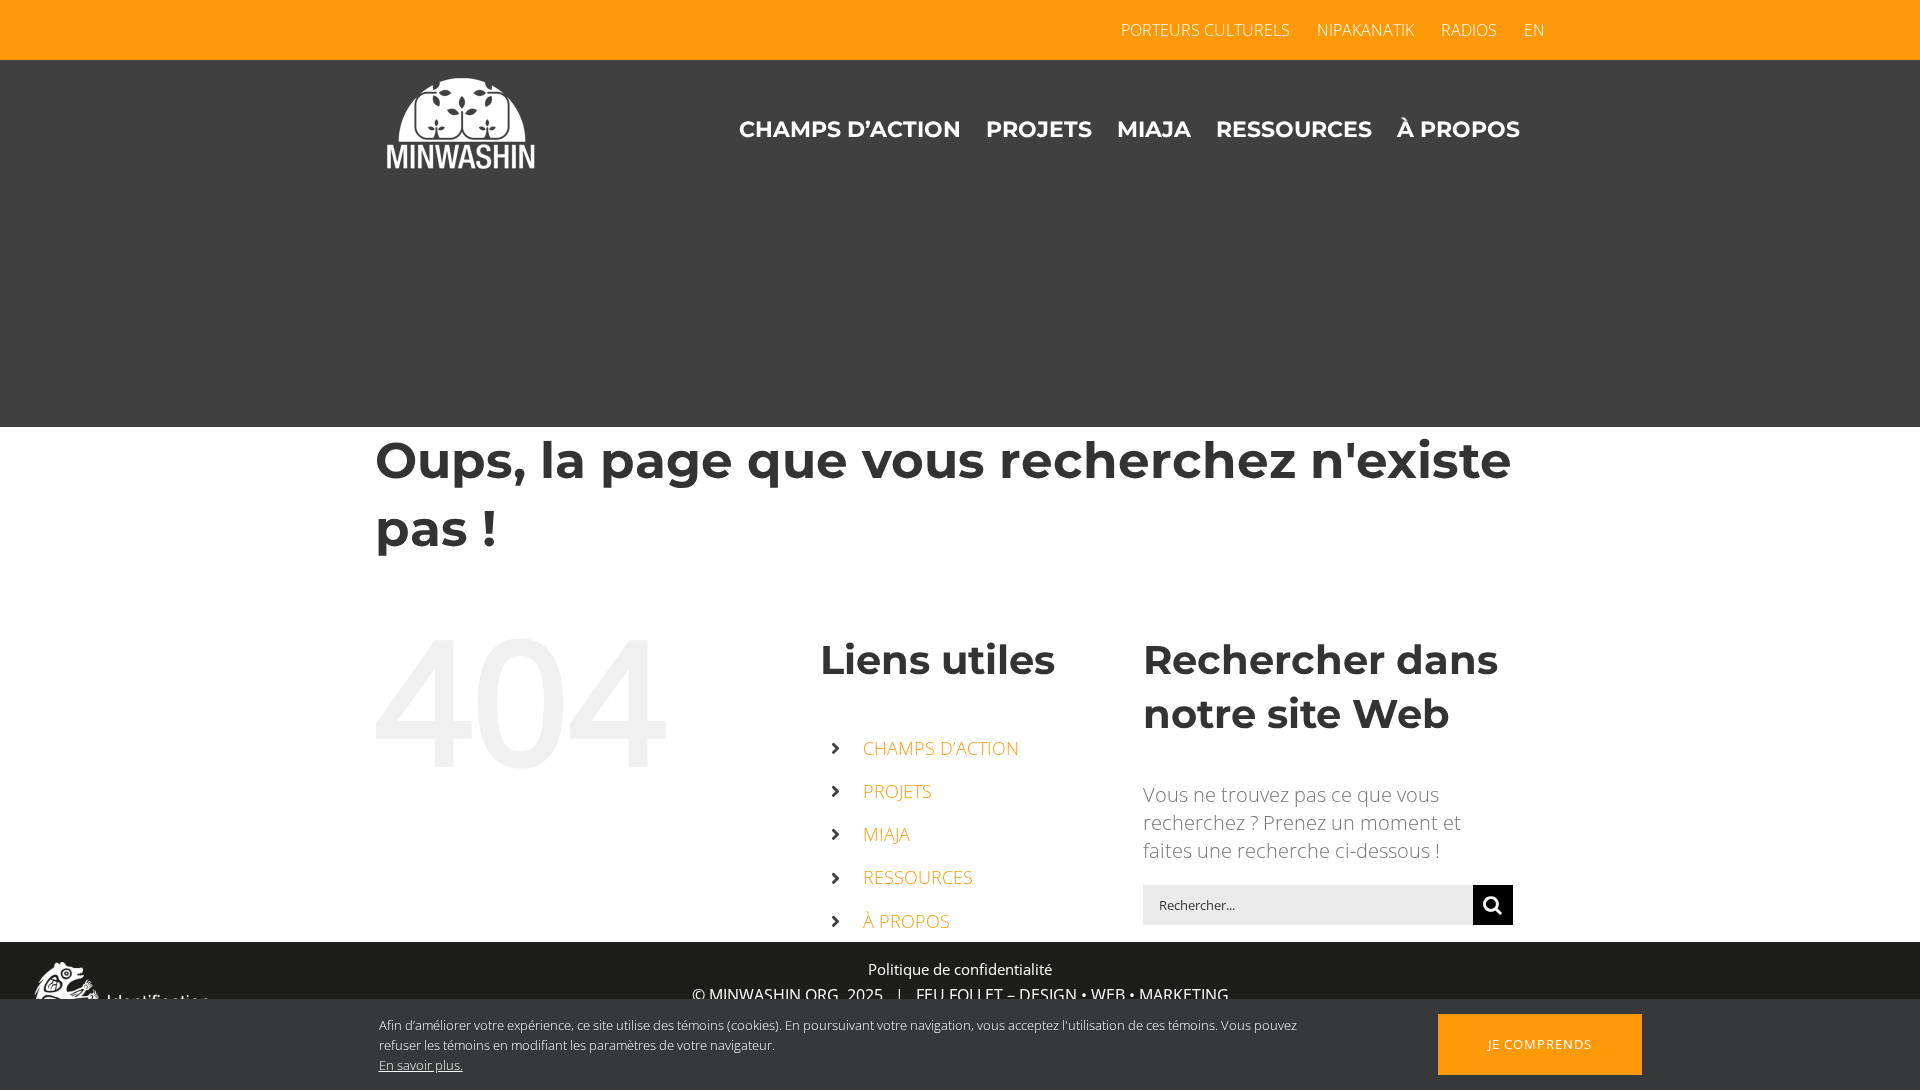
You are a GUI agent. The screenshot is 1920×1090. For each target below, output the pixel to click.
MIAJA (886, 834)
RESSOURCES (918, 877)
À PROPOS (906, 921)
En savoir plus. (421, 1065)
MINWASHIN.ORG (774, 995)
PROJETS (897, 791)
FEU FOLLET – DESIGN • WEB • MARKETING (1072, 995)
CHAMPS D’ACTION (941, 748)
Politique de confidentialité (960, 969)
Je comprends (1540, 1044)
